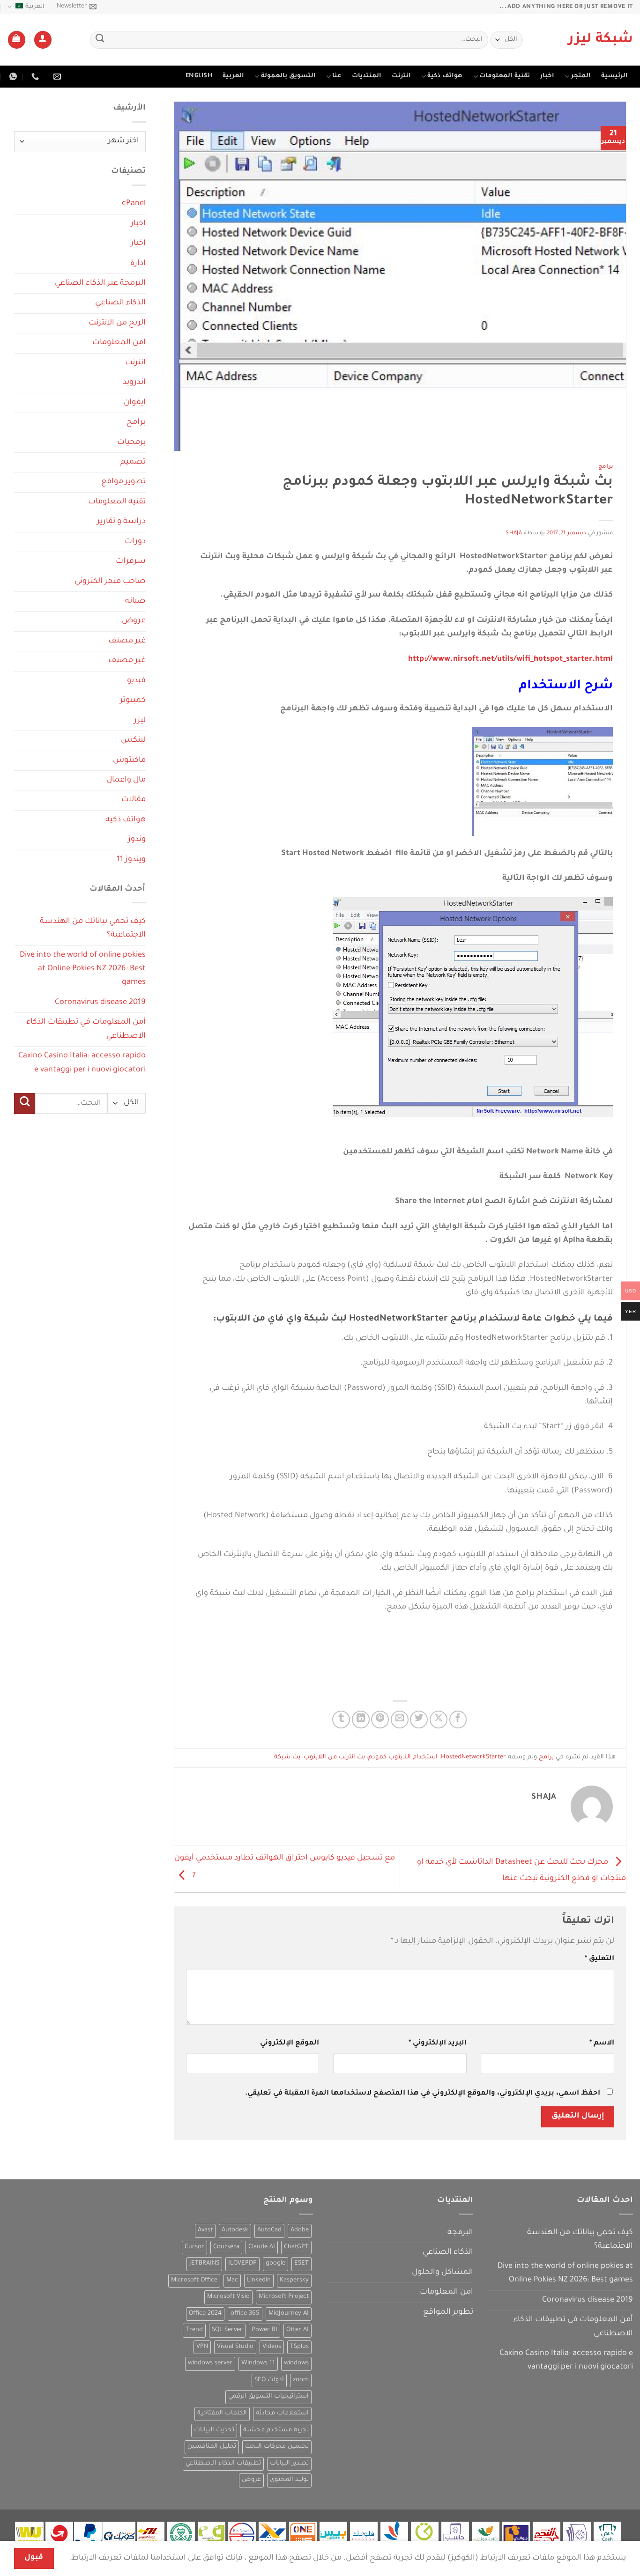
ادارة (138, 264)
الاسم (602, 2043)
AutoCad (269, 2230)
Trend (194, 2330)
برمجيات (131, 443)
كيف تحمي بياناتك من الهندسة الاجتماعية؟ (93, 929)
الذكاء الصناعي (120, 303)
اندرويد (134, 383)
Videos (272, 2347)
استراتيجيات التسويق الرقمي (268, 2397)
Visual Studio (235, 2347)
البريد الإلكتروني (438, 2043)
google (275, 2264)
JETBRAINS (204, 2264)
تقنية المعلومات (505, 76)
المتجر (581, 76)
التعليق (599, 1959)
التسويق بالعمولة (288, 76)
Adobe (300, 2230)
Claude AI (262, 2247)
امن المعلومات (119, 343)
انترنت (401, 76)
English (199, 76)
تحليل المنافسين (212, 2447)
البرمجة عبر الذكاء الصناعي (100, 284)
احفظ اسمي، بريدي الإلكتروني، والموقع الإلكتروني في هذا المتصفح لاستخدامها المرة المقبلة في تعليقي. (423, 2093)
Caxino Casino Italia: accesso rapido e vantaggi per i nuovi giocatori (82, 1063)
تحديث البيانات (214, 2430)
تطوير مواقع (123, 482)
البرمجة (460, 2233)
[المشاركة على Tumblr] (341, 1720)
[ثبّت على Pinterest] (380, 1720)
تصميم (133, 462)
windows (296, 2363)
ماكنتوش (129, 761)
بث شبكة (287, 1757)
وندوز (137, 840)
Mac (232, 2281)
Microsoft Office (194, 2281)
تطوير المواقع (448, 2313)
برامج (606, 467)
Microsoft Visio (228, 2297)
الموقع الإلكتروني (290, 2043)
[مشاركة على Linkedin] (361, 1720)
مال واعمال (126, 780)
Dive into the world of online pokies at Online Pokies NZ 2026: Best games (83, 969)
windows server (210, 2363)
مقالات (134, 800)
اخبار (547, 76)
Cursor (194, 2247)
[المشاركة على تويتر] (419, 1720)
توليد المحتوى (289, 2480)
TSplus (299, 2347)
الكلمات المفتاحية (222, 2414)
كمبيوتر (133, 701)
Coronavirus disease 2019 (100, 1003)
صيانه (135, 602)
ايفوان (135, 403)
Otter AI (298, 2330)
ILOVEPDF (242, 2264)
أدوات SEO (269, 2380)
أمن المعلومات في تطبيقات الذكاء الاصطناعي (86, 1029)
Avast (205, 2230)
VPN (202, 2347)
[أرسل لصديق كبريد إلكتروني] (400, 1720)
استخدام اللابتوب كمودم (403, 1757)
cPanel (134, 204)
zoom (301, 2380)
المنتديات (367, 76)
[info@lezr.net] (56, 77)
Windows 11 (258, 2363)
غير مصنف (127, 641)
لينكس (133, 741)
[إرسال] (100, 40)
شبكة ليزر (601, 40)
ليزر (140, 721)
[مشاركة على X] (439, 1720)
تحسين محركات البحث (277, 2447)
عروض (134, 621)
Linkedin (259, 2281)
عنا (337, 76)
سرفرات (131, 562)
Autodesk (235, 2230)
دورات (135, 542)
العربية (35, 7)
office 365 (245, 2314)
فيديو (136, 681)
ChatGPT (296, 2247)
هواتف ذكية (445, 76)
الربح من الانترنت (117, 323)
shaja (514, 534)
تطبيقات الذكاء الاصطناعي (223, 2464)
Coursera (226, 2247)
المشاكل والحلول (443, 2273)
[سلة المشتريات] (17, 40)
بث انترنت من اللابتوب (334, 1757)
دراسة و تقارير (121, 522)
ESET (301, 2264)
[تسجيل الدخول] (43, 40)
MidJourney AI (289, 2314)
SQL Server (227, 2330)
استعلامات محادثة (282, 2414)
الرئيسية (614, 76)
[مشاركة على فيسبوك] (458, 1720)
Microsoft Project (284, 2297)
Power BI (264, 2330)
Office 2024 (205, 2314)
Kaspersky (294, 2281)
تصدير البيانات (289, 2464)
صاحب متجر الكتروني (110, 582)
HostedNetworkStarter (473, 1757)
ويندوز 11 (131, 860)
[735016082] (34, 77)
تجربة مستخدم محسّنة (276, 2430)
